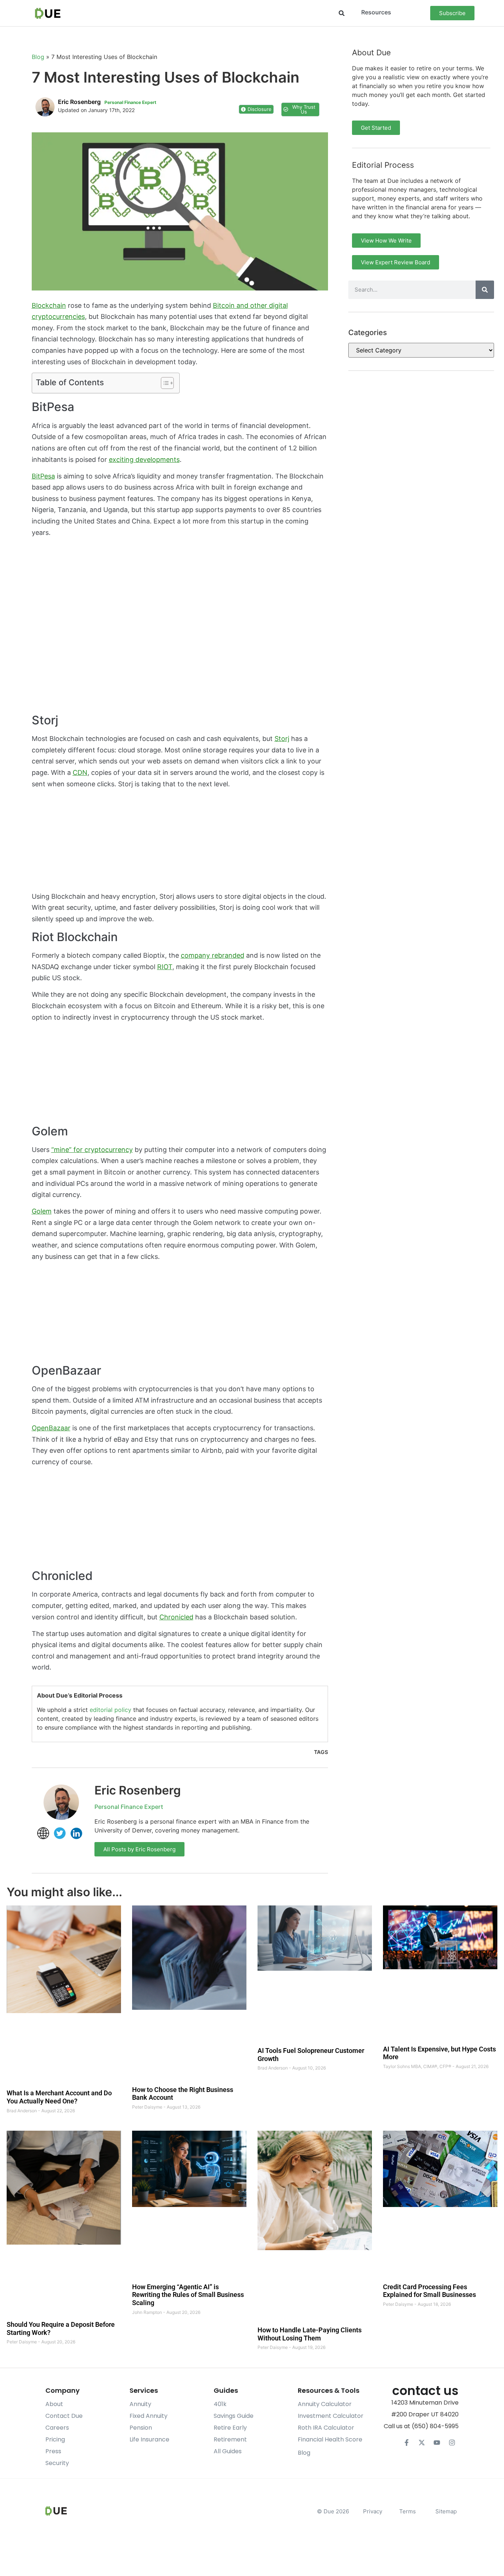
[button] (342, 13)
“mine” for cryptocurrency (92, 1150)
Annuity (140, 2404)
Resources (376, 12)
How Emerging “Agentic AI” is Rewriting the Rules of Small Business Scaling (188, 2295)
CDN (80, 772)
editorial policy (111, 1710)
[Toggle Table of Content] (164, 383)
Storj (282, 739)
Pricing (55, 2439)
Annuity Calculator (325, 2404)
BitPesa (43, 476)
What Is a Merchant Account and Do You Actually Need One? (59, 2097)
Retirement (230, 2439)
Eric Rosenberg (138, 1790)
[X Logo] (422, 2443)
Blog (38, 57)
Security (57, 2463)
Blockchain (49, 305)
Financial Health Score (330, 2439)
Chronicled (176, 1617)
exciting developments (144, 459)
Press (53, 2451)
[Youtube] (437, 2443)
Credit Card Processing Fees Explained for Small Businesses (429, 2291)
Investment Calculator (331, 2416)
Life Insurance (149, 2439)
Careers (57, 2428)
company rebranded (213, 955)
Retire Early (230, 2428)
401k (220, 2404)
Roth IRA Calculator (326, 2428)
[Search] (485, 290)
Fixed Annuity (149, 2416)
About (54, 2404)
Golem (42, 1211)
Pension (141, 2428)
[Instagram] (452, 2443)
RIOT (165, 967)
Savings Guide (234, 2416)
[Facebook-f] (407, 2443)
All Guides (228, 2451)
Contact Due (64, 2416)
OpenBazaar (51, 1428)
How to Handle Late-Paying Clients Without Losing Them (310, 2334)
